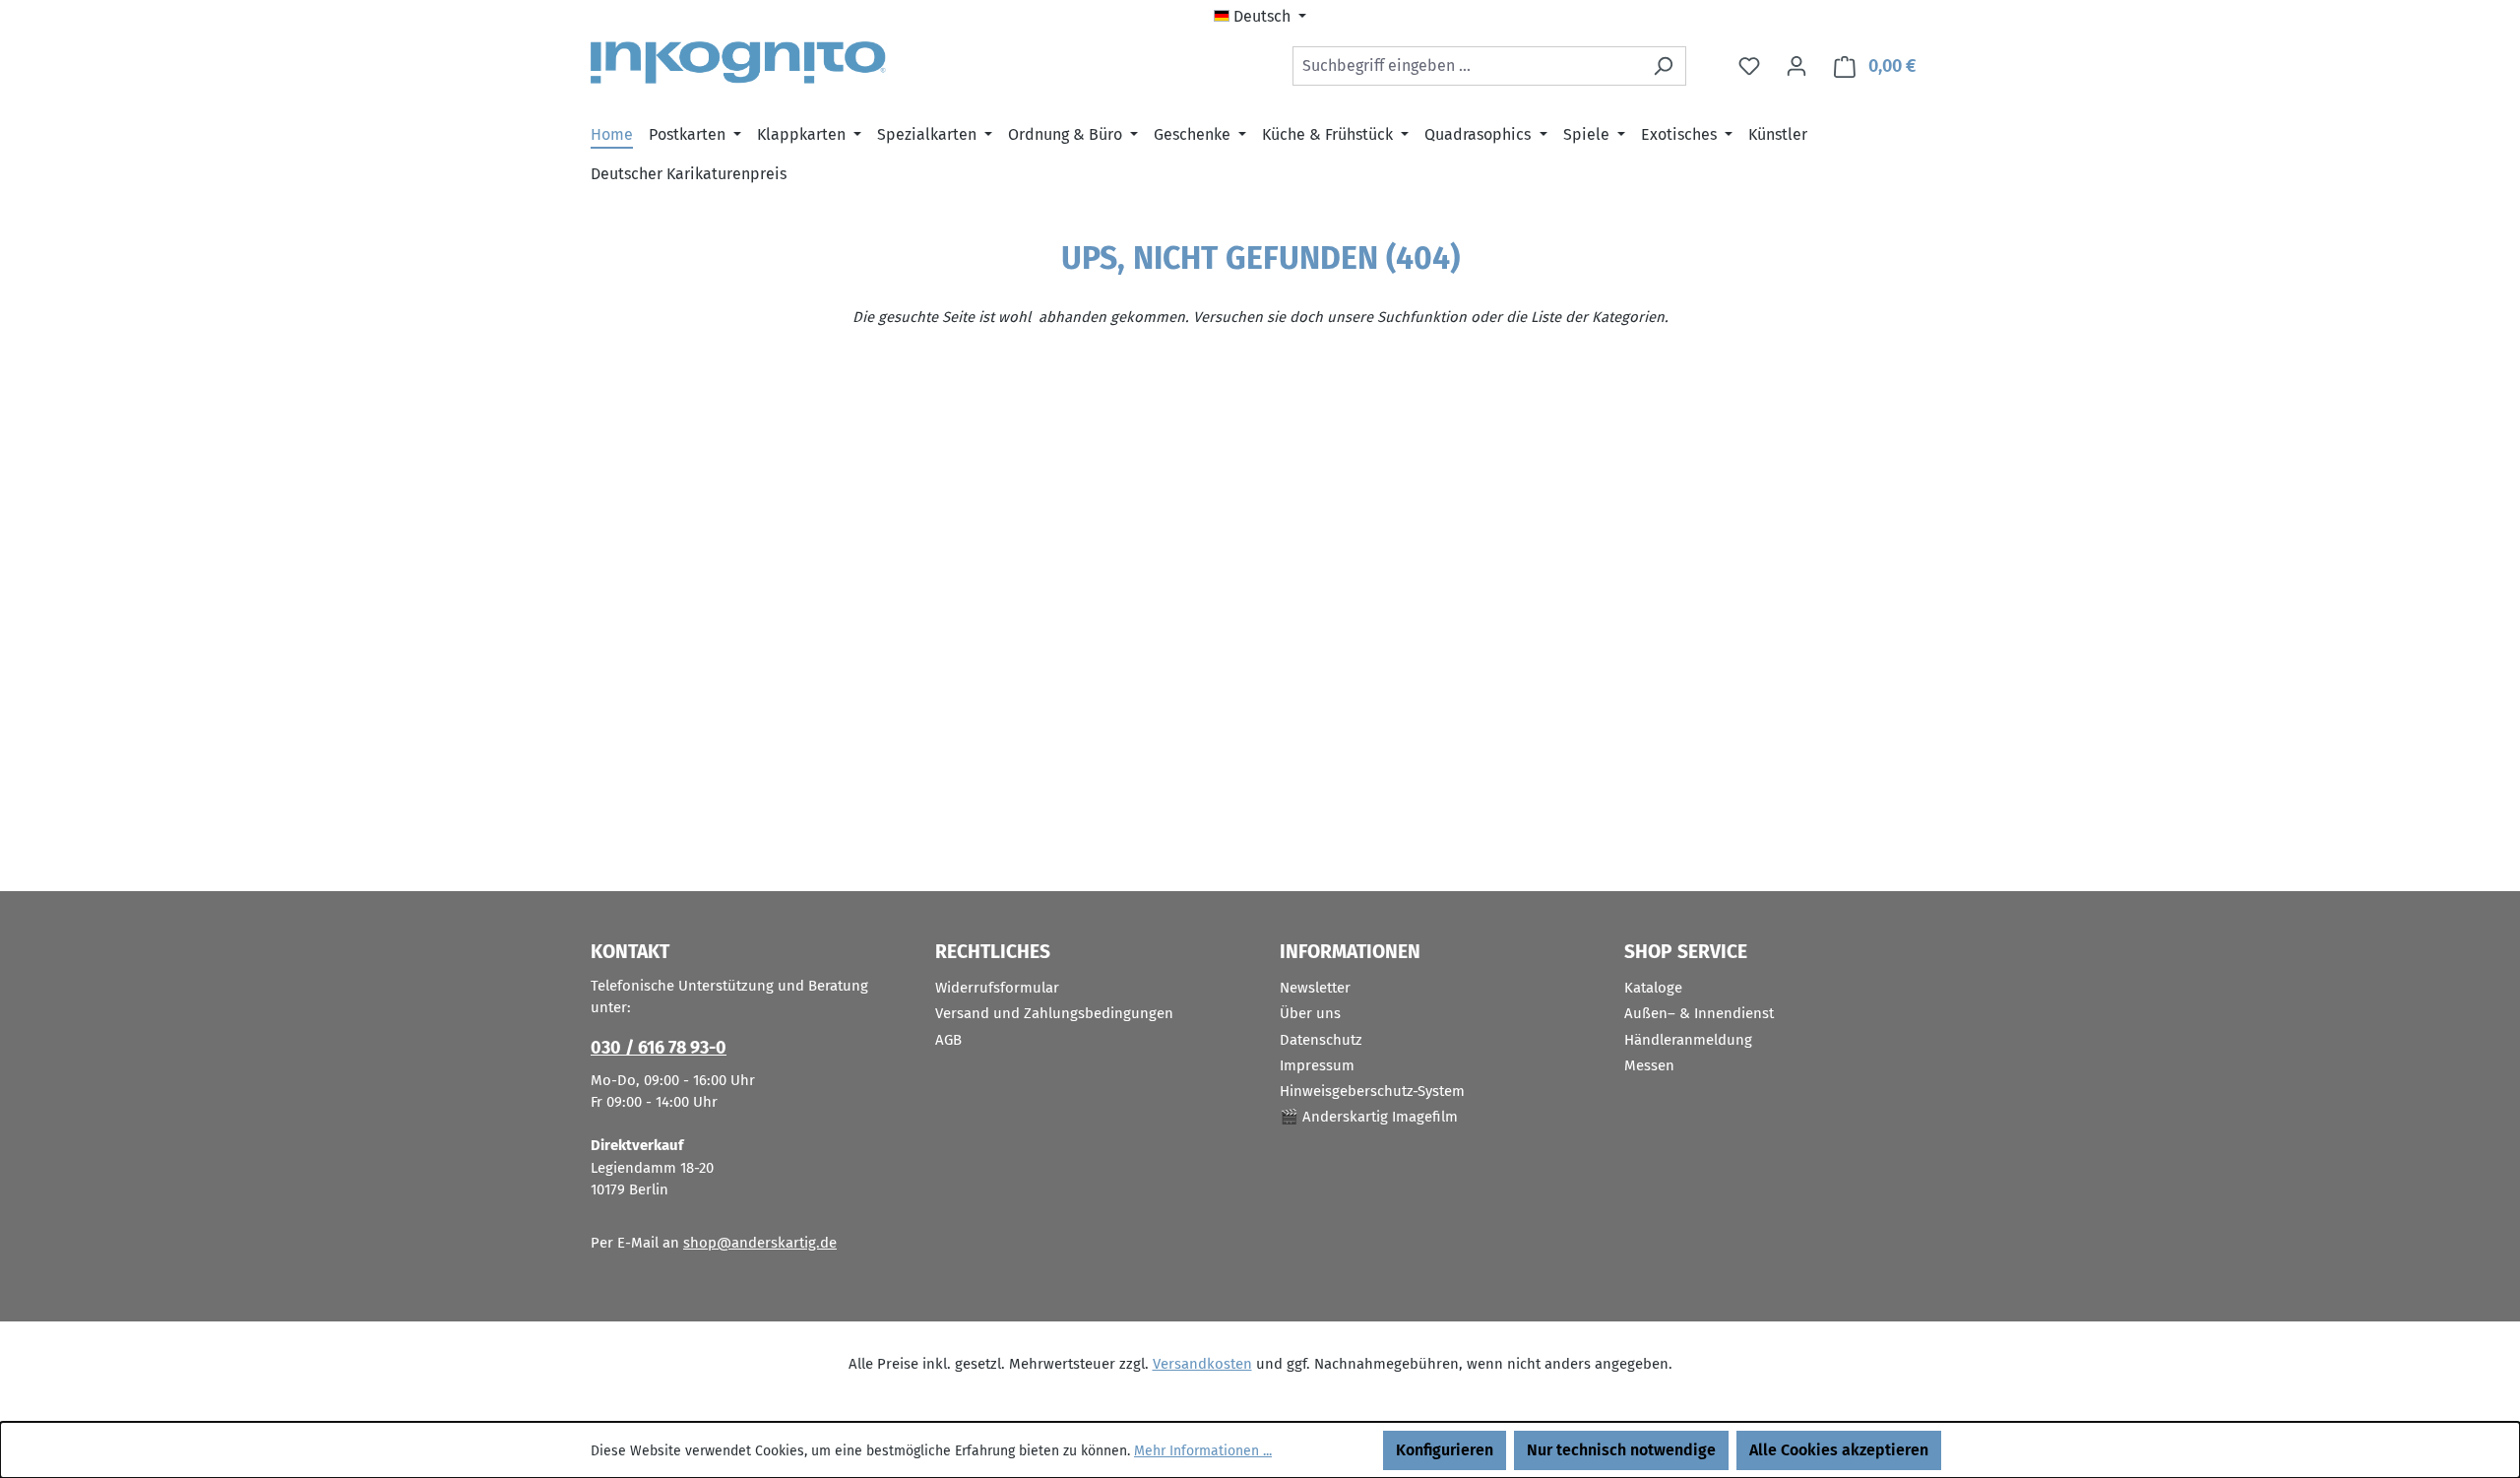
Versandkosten (1202, 1364)
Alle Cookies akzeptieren (1839, 1450)
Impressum (1317, 1065)
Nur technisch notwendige (1621, 1450)
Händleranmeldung (1688, 1040)
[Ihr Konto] (1796, 66)
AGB (948, 1040)
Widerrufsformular (997, 988)
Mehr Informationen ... (1203, 1451)
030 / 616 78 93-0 (659, 1048)
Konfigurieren (1445, 1450)
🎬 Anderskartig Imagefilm (1369, 1117)
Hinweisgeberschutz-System (1372, 1091)
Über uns (1310, 1013)
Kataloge (1653, 988)
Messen (1649, 1065)
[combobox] (1467, 66)
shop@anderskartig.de (760, 1243)
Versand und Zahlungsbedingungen (1054, 1013)
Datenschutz (1321, 1040)
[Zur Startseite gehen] (738, 63)
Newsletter (1315, 988)
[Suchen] (1663, 66)
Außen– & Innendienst (1699, 1013)
